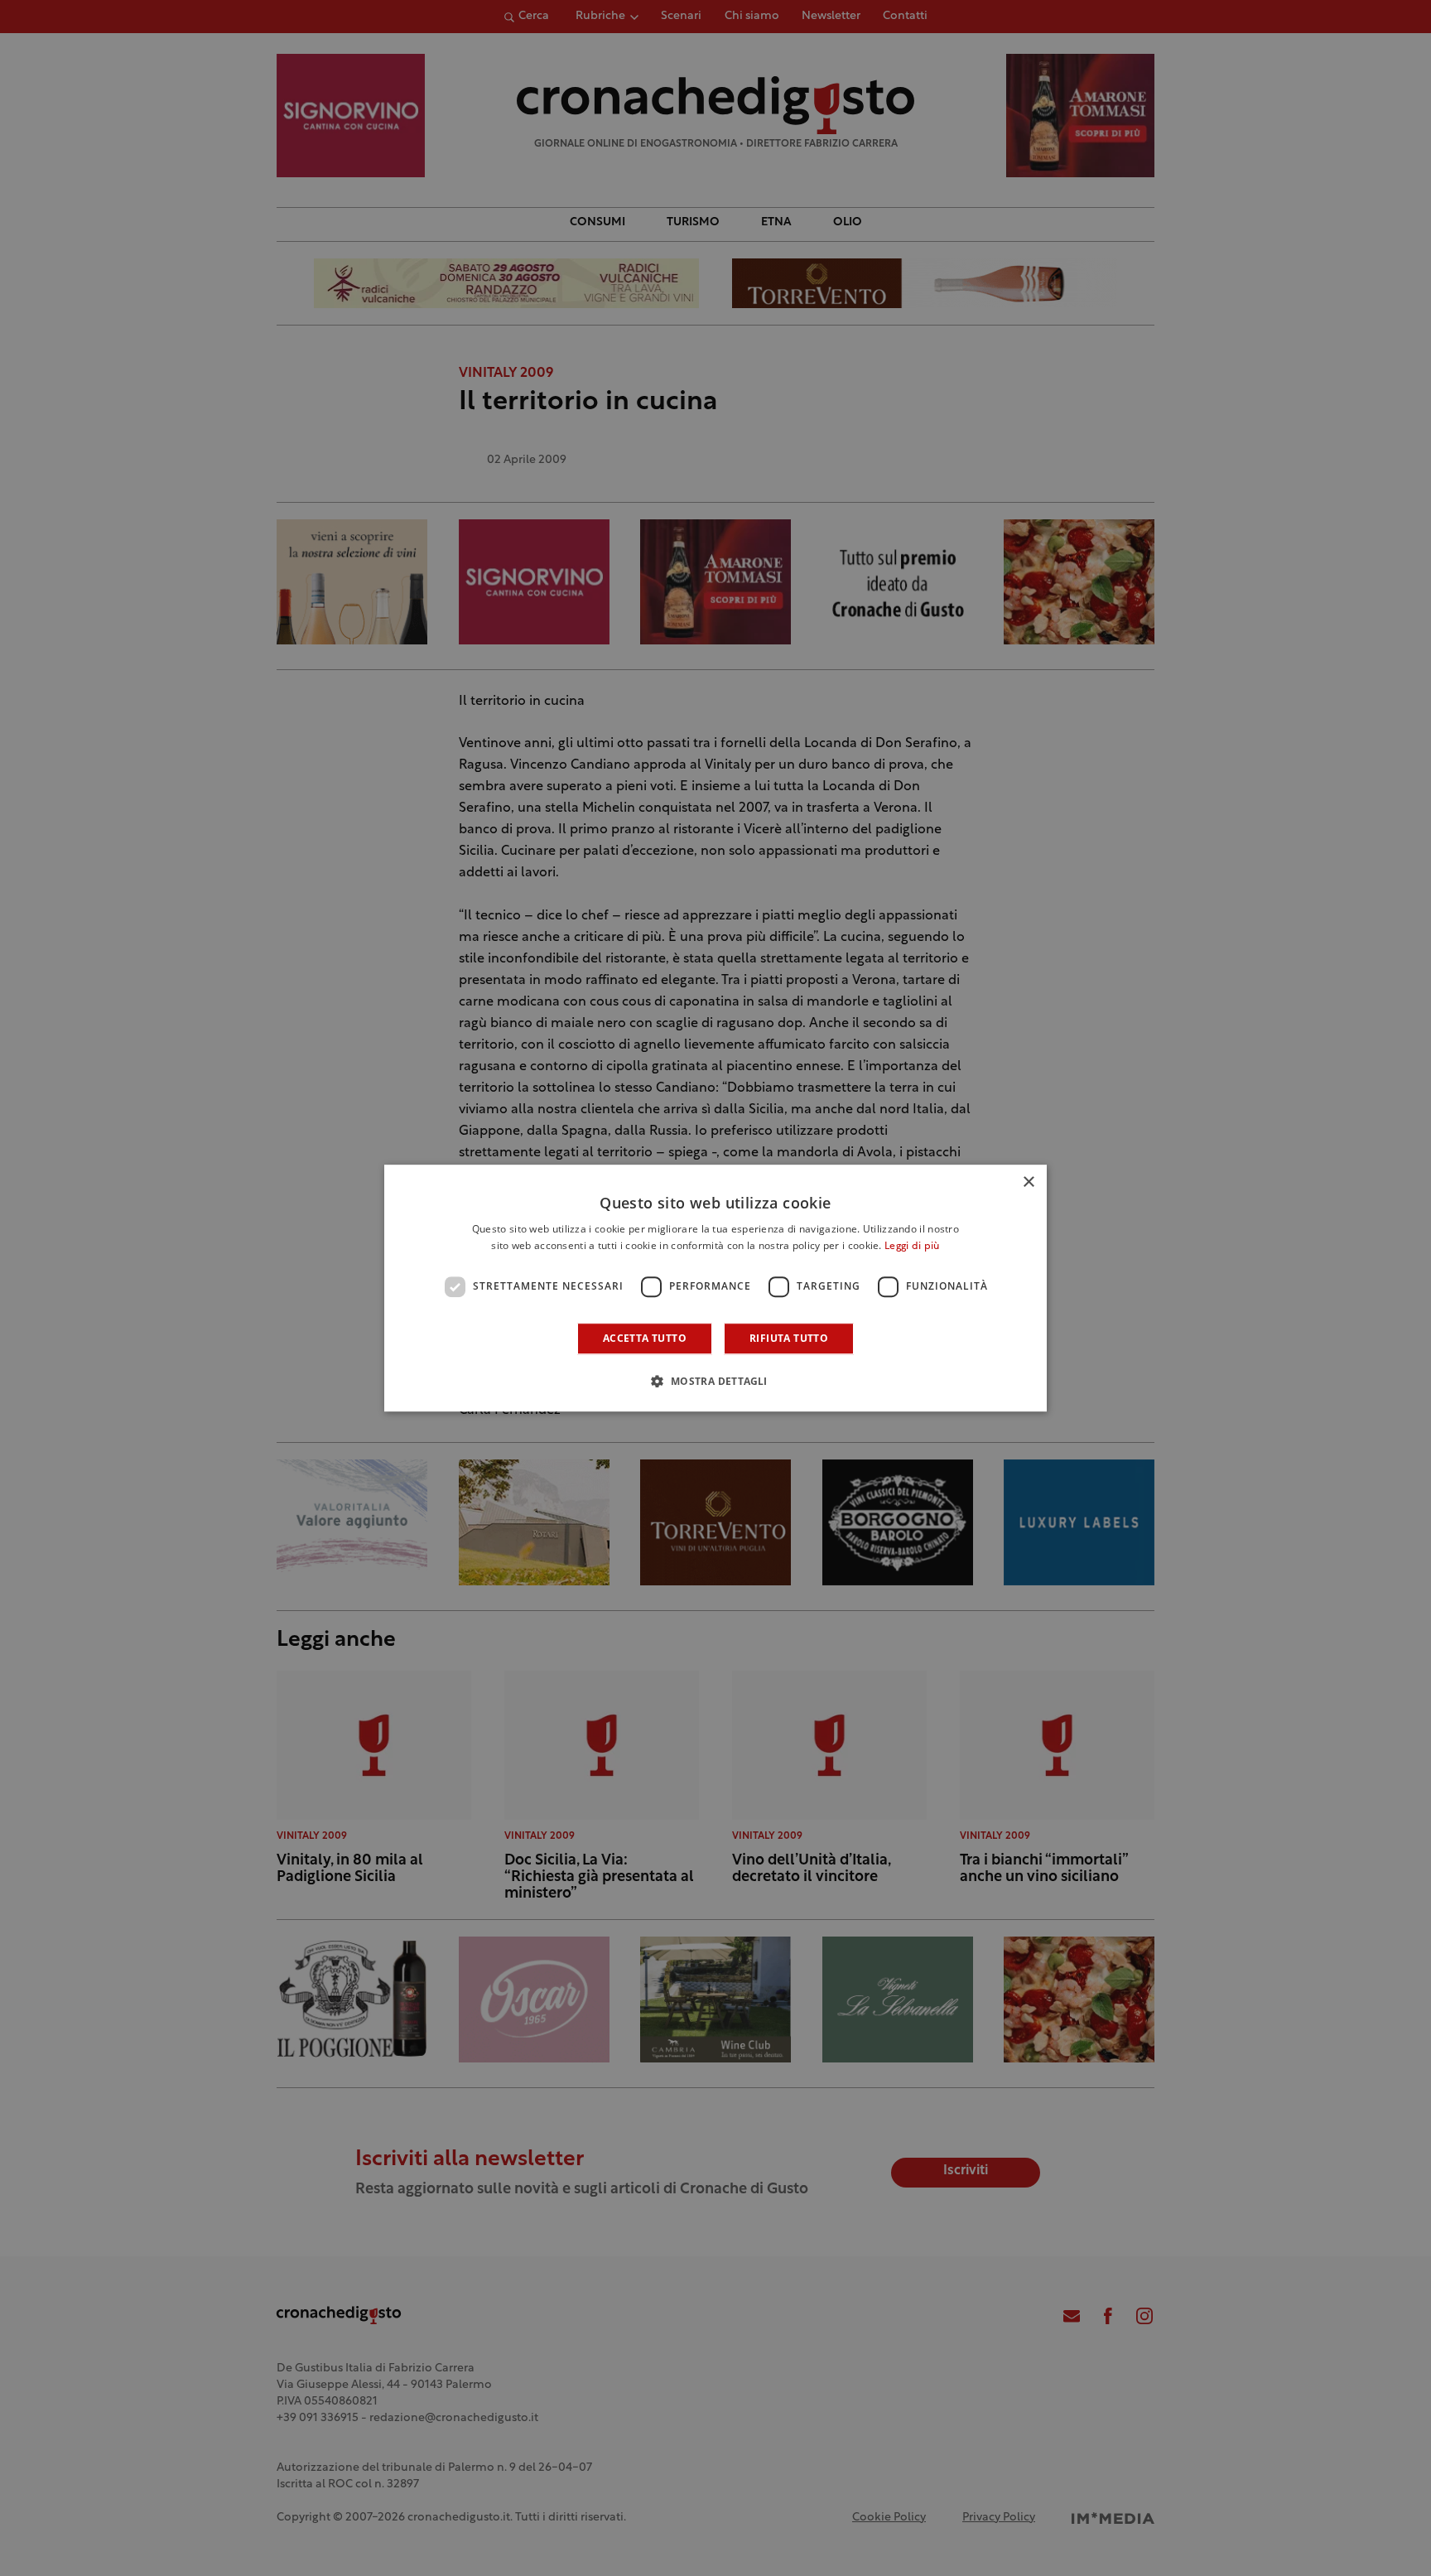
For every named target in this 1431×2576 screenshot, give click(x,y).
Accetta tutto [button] (645, 1338)
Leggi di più (912, 1247)
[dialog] (715, 1288)
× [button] (1028, 1182)
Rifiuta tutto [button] (789, 1338)
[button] (715, 1381)
